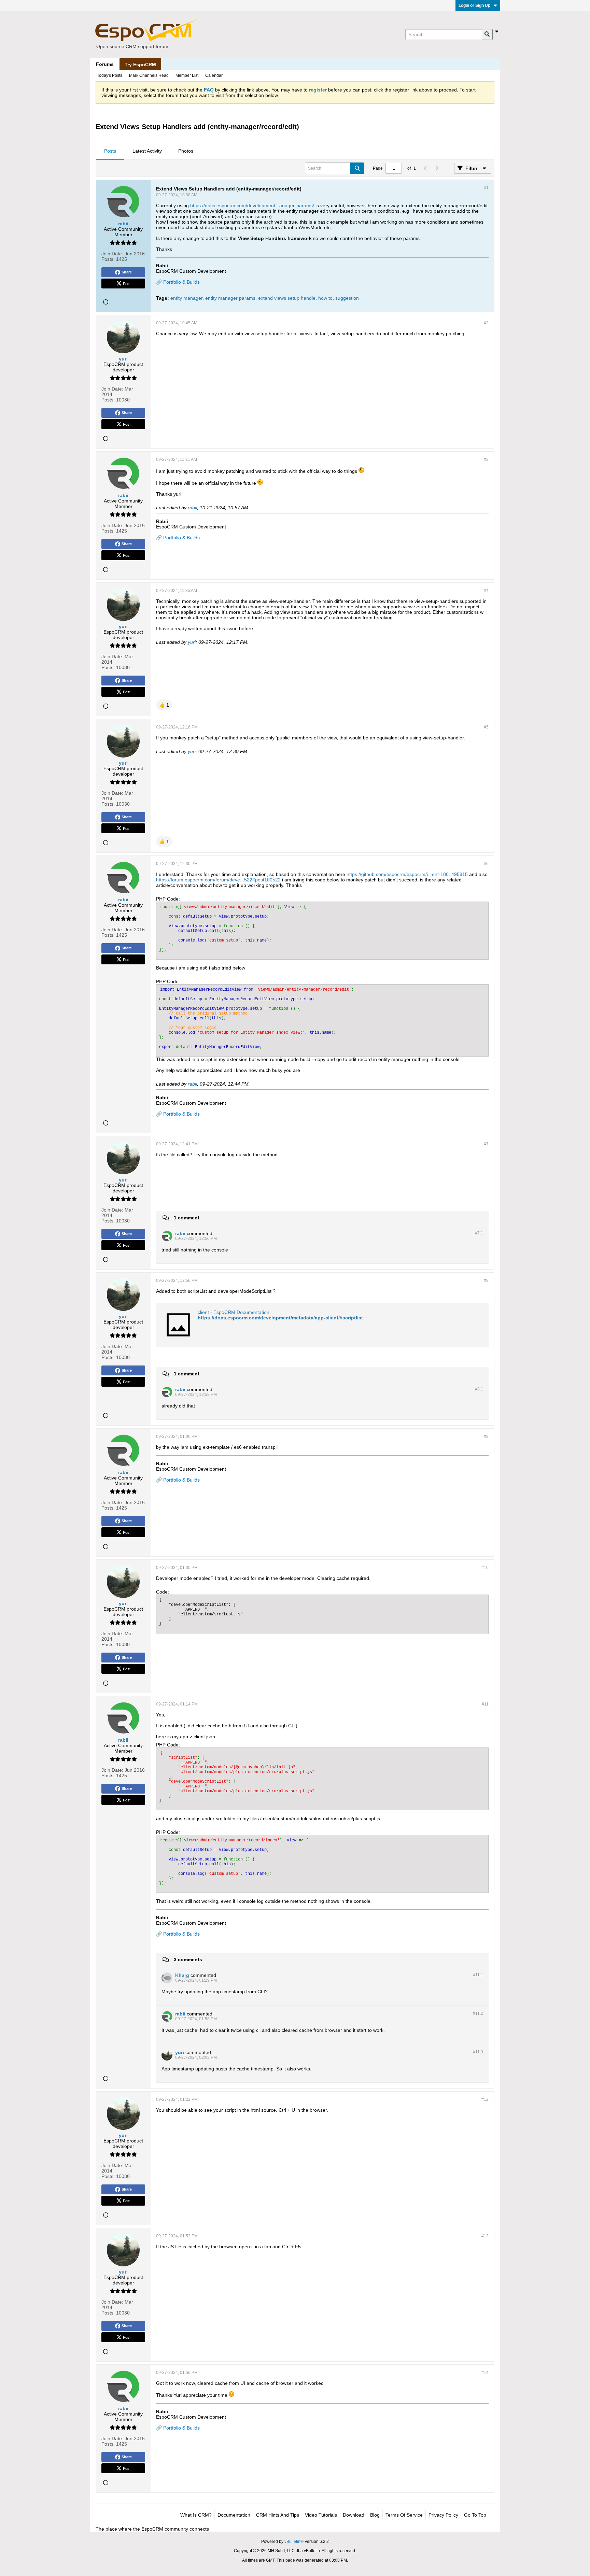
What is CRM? (196, 2515)
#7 (486, 1144)
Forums (105, 64)
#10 (485, 1568)
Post (127, 283)
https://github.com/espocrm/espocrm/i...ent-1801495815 (407, 874)
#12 (485, 2099)
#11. (478, 1975)
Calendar (214, 75)
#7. (479, 1233)
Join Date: (112, 254)
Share (127, 272)
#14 (485, 2373)
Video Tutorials (321, 2515)
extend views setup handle (287, 298)
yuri (192, 642)
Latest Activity (147, 151)
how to (325, 298)
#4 (486, 591)
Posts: (108, 259)
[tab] (110, 151)
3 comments (188, 1959)
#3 (486, 459)
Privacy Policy (443, 2515)
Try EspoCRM (140, 65)
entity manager (186, 298)
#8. (479, 1389)
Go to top (475, 2515)
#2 (486, 323)
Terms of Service (404, 2515)
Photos (186, 151)
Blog (375, 2515)
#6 (486, 864)
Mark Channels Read (149, 75)
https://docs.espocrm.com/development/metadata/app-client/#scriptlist (280, 1318)
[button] (164, 705)
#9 (486, 1436)
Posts (110, 151)
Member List (187, 75)
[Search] (487, 34)
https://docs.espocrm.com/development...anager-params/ (252, 206)
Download (354, 2515)
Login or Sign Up (474, 5)
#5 (486, 727)
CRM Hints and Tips (278, 2515)
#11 (485, 1704)
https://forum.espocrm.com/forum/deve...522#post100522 (218, 880)
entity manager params (230, 298)
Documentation (234, 2515)
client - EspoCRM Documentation (234, 1312)
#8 (486, 1280)
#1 (486, 188)
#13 (485, 2236)
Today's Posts (110, 75)
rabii (192, 508)
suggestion (347, 298)
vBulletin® (294, 2542)
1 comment (187, 1218)
